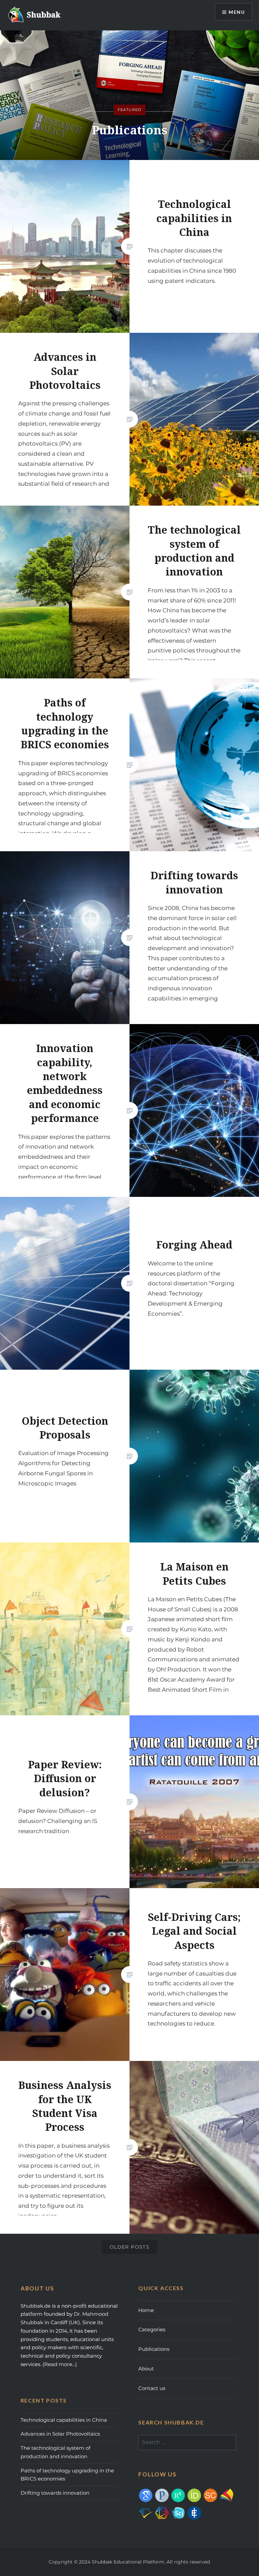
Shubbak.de (36, 2306)
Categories (152, 2329)
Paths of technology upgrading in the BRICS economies (67, 2475)
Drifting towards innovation (55, 2493)
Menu (237, 12)
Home (146, 2310)
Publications (154, 2349)
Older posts (129, 2247)
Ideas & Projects (129, 130)
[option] (129, 95)
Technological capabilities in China (64, 2420)
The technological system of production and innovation (55, 2452)
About (146, 2369)
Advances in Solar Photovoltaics (60, 2434)
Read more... (60, 2364)
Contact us (152, 2388)
